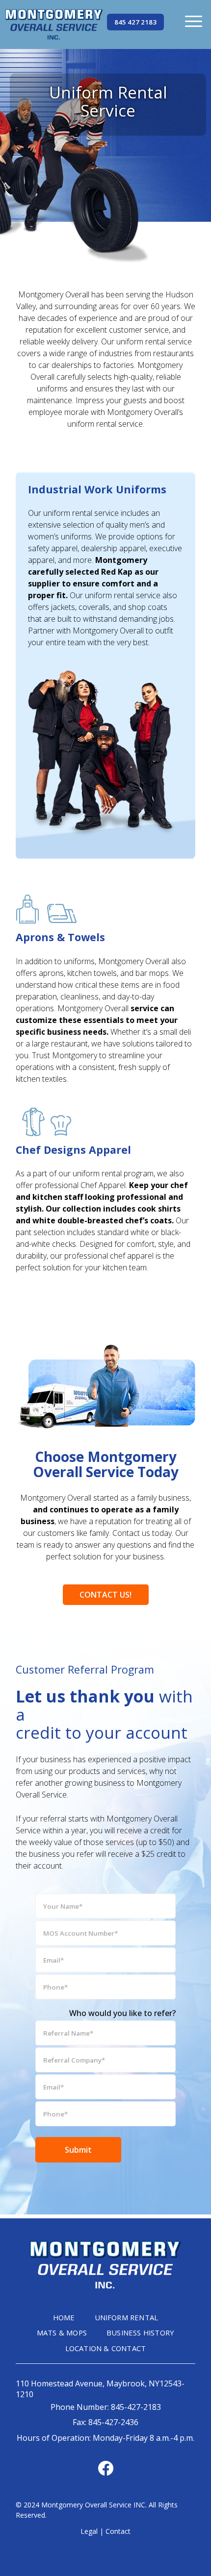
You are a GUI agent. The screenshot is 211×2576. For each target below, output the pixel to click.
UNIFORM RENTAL (127, 2317)
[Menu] (194, 21)
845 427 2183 (135, 22)
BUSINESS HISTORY (140, 2333)
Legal (89, 2531)
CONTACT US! (105, 1595)
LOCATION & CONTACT (106, 2348)
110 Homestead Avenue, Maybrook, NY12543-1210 (100, 2389)
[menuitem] (194, 21)
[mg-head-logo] (54, 24)
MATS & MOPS (62, 2333)
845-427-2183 (136, 2407)
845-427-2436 (113, 2422)
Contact (118, 2531)
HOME (64, 2317)
